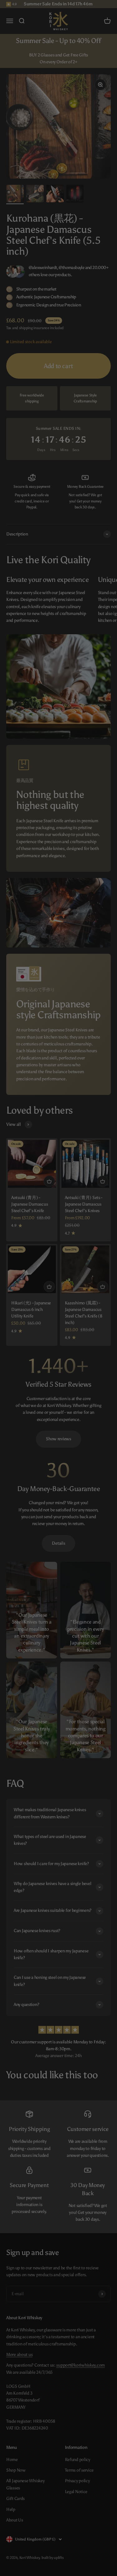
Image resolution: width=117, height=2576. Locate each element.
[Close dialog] (99, 11)
